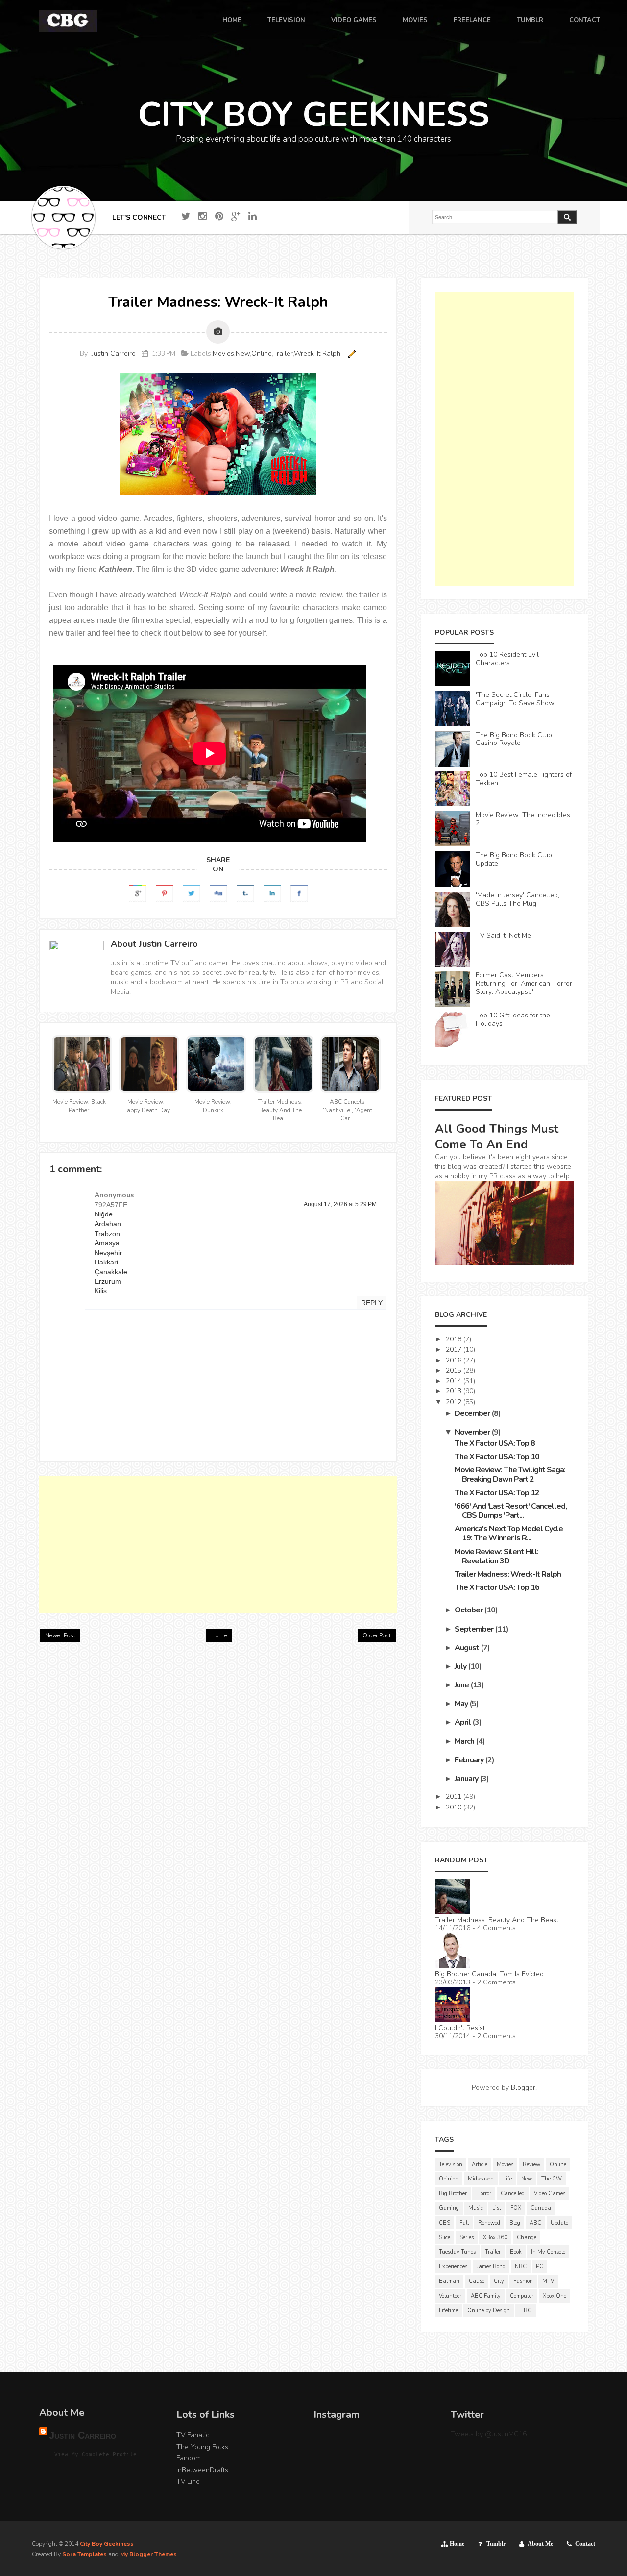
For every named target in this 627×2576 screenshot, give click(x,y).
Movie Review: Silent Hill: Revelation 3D (496, 1556)
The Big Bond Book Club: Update (515, 859)
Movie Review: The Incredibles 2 (523, 819)
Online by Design (489, 2311)
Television (451, 2165)
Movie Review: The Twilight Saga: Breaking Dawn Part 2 (510, 1474)
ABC (535, 2223)
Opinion (449, 2179)
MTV (548, 2281)
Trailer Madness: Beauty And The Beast (497, 1920)
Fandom (189, 2458)
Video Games (550, 2193)
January (467, 1779)
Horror (484, 2193)
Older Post (377, 1635)
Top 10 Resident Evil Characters (507, 659)
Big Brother (453, 2193)
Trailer (283, 354)
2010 (455, 1807)
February (470, 1760)
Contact (585, 2544)
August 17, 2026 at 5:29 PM (340, 1204)
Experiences (453, 2266)
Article (480, 2165)
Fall (464, 2223)
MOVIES (415, 21)
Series (467, 2238)
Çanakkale (111, 1272)
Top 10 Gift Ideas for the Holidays (513, 1019)
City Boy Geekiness (107, 2544)
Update (559, 2223)
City (499, 2281)
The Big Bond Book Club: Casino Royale (515, 739)
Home (219, 1635)
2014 (455, 1381)
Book (516, 2252)
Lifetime (448, 2311)
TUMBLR (530, 21)
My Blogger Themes (148, 2554)
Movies (223, 354)
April (463, 1722)
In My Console (548, 2252)
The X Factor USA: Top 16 (497, 1587)
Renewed (489, 2223)
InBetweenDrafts (202, 2470)
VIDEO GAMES (354, 21)
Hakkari (106, 1262)
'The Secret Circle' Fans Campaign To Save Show (515, 699)
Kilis (101, 1291)
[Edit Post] (350, 354)
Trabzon (107, 1234)
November (473, 1432)
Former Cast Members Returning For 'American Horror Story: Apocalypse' (524, 983)
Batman (449, 2281)
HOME (232, 21)
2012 (455, 1402)
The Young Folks (202, 2447)
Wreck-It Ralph (317, 354)
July (461, 1666)
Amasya (107, 1243)
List (497, 2208)
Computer (522, 2296)
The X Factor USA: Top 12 (497, 1493)
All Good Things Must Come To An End (497, 1137)
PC (540, 2266)
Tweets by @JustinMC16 (489, 2434)
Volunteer (450, 2296)
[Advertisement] (218, 1544)
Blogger (523, 2088)
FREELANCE (472, 21)
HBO (526, 2311)
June (462, 1685)
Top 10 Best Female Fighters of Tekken (524, 779)
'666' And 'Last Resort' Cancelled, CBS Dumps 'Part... (511, 1511)
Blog (515, 2223)
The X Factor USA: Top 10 (497, 1457)
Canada (541, 2208)
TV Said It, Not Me (503, 935)
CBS (445, 2223)
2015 (455, 1371)
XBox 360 (495, 2238)
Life (507, 2179)
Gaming (449, 2208)
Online (262, 354)
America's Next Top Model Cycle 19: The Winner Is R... (509, 1533)
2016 (455, 1360)
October (469, 1610)
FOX (516, 2208)
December (473, 1413)
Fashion (523, 2281)
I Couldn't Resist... (462, 2028)
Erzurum (108, 1281)
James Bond (491, 2266)
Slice (445, 2238)
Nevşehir (108, 1253)
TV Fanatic (193, 2435)
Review (531, 2165)
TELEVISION (286, 21)
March (465, 1741)
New (243, 354)
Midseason (481, 2179)
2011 (455, 1796)
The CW (552, 2179)
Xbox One (555, 2296)
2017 (455, 1350)
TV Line (188, 2482)
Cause (477, 2281)
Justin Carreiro (114, 354)
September (475, 1629)
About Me (540, 2544)
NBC (521, 2266)
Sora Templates (84, 2554)
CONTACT (585, 21)
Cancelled (513, 2193)
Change (527, 2238)
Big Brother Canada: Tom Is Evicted (489, 1974)
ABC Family (486, 2296)
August (468, 1648)
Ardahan (108, 1224)
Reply (372, 1303)
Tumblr (496, 2544)
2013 (455, 1391)
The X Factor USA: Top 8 (495, 1443)
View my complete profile (96, 2455)
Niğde (104, 1214)
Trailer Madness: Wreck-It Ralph (508, 1574)
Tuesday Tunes (457, 2252)
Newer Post (60, 1635)
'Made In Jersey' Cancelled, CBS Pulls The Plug (518, 899)
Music (476, 2208)
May (462, 1704)
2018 (455, 1339)
